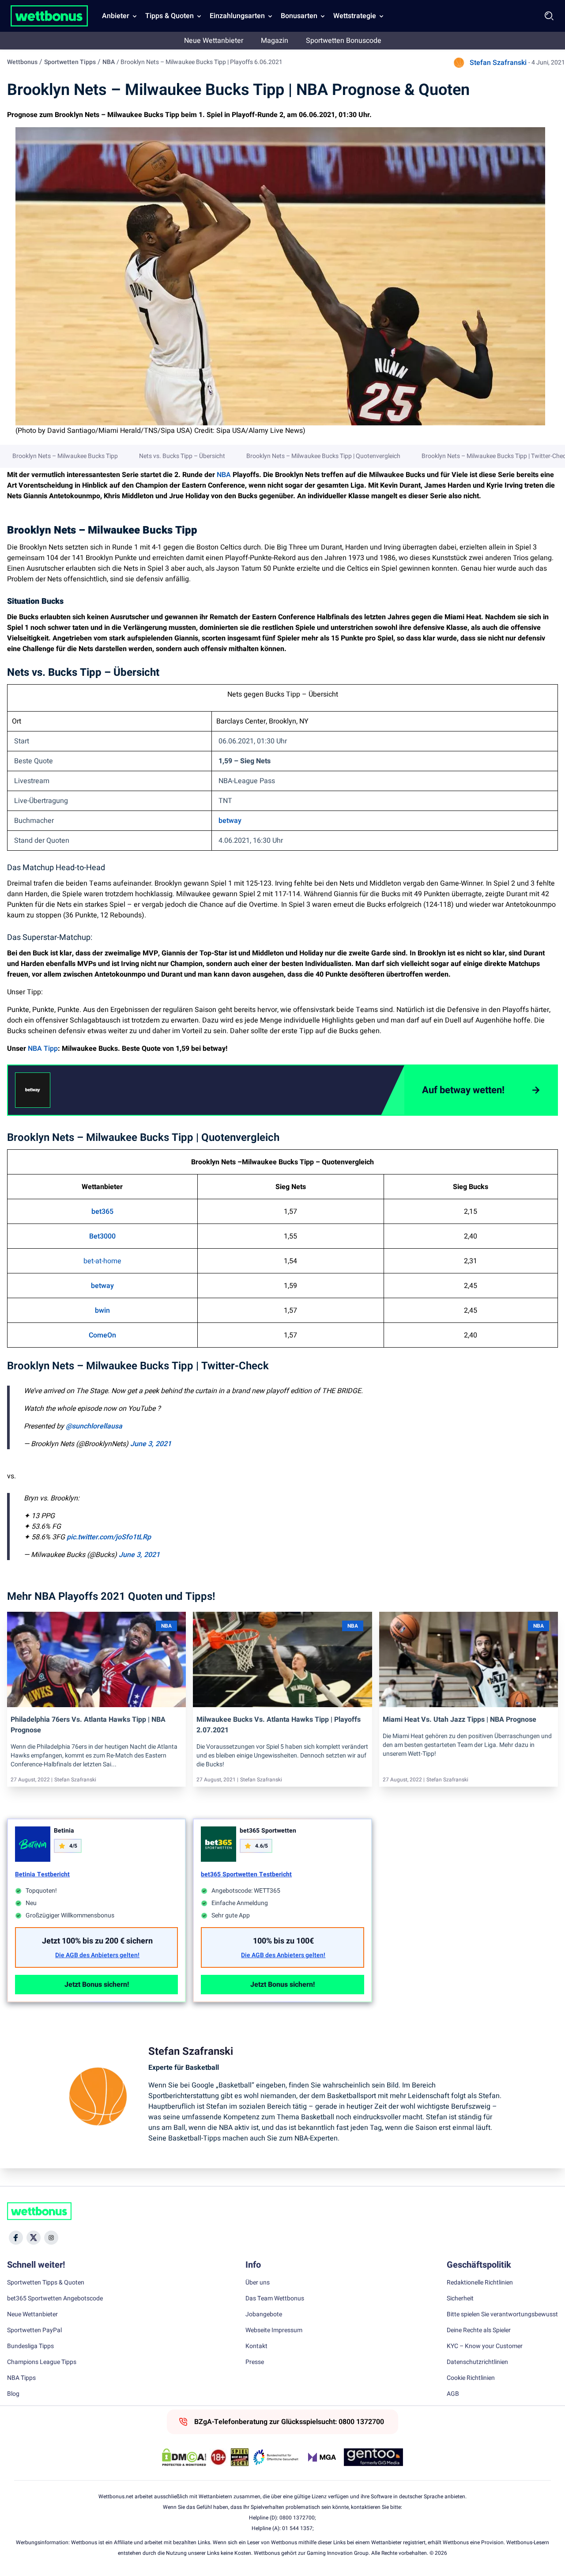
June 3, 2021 (151, 1444)
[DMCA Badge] (184, 2457)
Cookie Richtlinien (471, 2378)
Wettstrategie (355, 16)
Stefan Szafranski (498, 63)
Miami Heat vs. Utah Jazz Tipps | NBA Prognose (460, 1720)
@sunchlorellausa (94, 1426)
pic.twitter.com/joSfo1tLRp (109, 1537)
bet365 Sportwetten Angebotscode (55, 2299)
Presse (255, 2362)
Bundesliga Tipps (30, 2346)
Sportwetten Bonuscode (344, 41)
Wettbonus (22, 62)
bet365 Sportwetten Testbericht (246, 1874)
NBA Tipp (43, 1049)
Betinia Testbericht (42, 1874)
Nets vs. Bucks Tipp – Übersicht (182, 456)
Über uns (258, 2283)
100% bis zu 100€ (283, 1941)
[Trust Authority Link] (276, 2457)
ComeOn (102, 1335)
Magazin (275, 41)
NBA (109, 62)
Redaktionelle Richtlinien (480, 2283)
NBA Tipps (21, 2378)
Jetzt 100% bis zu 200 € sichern (97, 1941)
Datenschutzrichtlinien (477, 2362)
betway (230, 821)
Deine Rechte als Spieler (479, 2330)
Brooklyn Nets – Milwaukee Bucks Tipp (65, 456)
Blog (13, 2394)
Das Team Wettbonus (275, 2299)
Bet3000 (102, 1236)
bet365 (102, 1212)
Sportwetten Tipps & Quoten (46, 2283)
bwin (102, 1311)
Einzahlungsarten (237, 16)
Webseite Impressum (274, 2330)
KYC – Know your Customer (485, 2346)
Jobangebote (264, 2315)
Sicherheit (460, 2299)
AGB (453, 2394)
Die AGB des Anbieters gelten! (97, 1955)
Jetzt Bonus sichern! (97, 1985)
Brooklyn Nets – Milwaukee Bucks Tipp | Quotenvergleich (323, 456)
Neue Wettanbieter (214, 41)
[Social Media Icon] (16, 2238)
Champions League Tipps (42, 2362)
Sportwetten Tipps (70, 62)
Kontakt (256, 2346)
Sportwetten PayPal (34, 2330)
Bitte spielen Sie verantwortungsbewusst (502, 2315)
